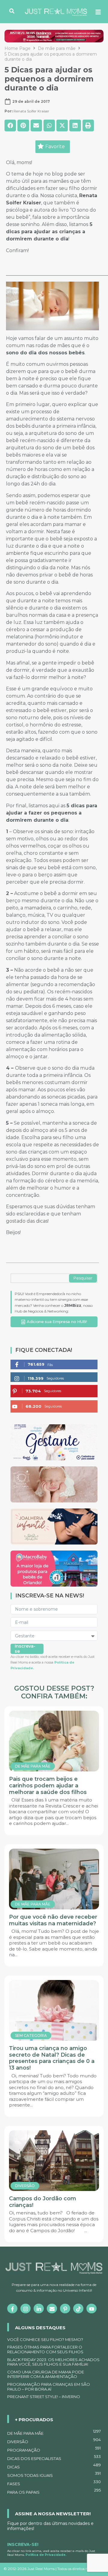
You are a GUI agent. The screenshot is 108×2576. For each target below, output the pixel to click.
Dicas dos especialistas (54, 2458)
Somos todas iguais (54, 2474)
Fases (54, 2483)
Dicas (54, 2466)
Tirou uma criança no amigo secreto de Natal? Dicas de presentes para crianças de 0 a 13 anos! (52, 2058)
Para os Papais (54, 2491)
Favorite (55, 147)
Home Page (18, 48)
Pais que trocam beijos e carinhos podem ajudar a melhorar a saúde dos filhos (48, 1785)
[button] (10, 125)
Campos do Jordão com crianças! (43, 2202)
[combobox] (40, 1278)
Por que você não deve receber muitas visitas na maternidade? (53, 1920)
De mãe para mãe (57, 48)
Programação (54, 2449)
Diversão (54, 2441)
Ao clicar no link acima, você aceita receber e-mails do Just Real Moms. (51, 2553)
